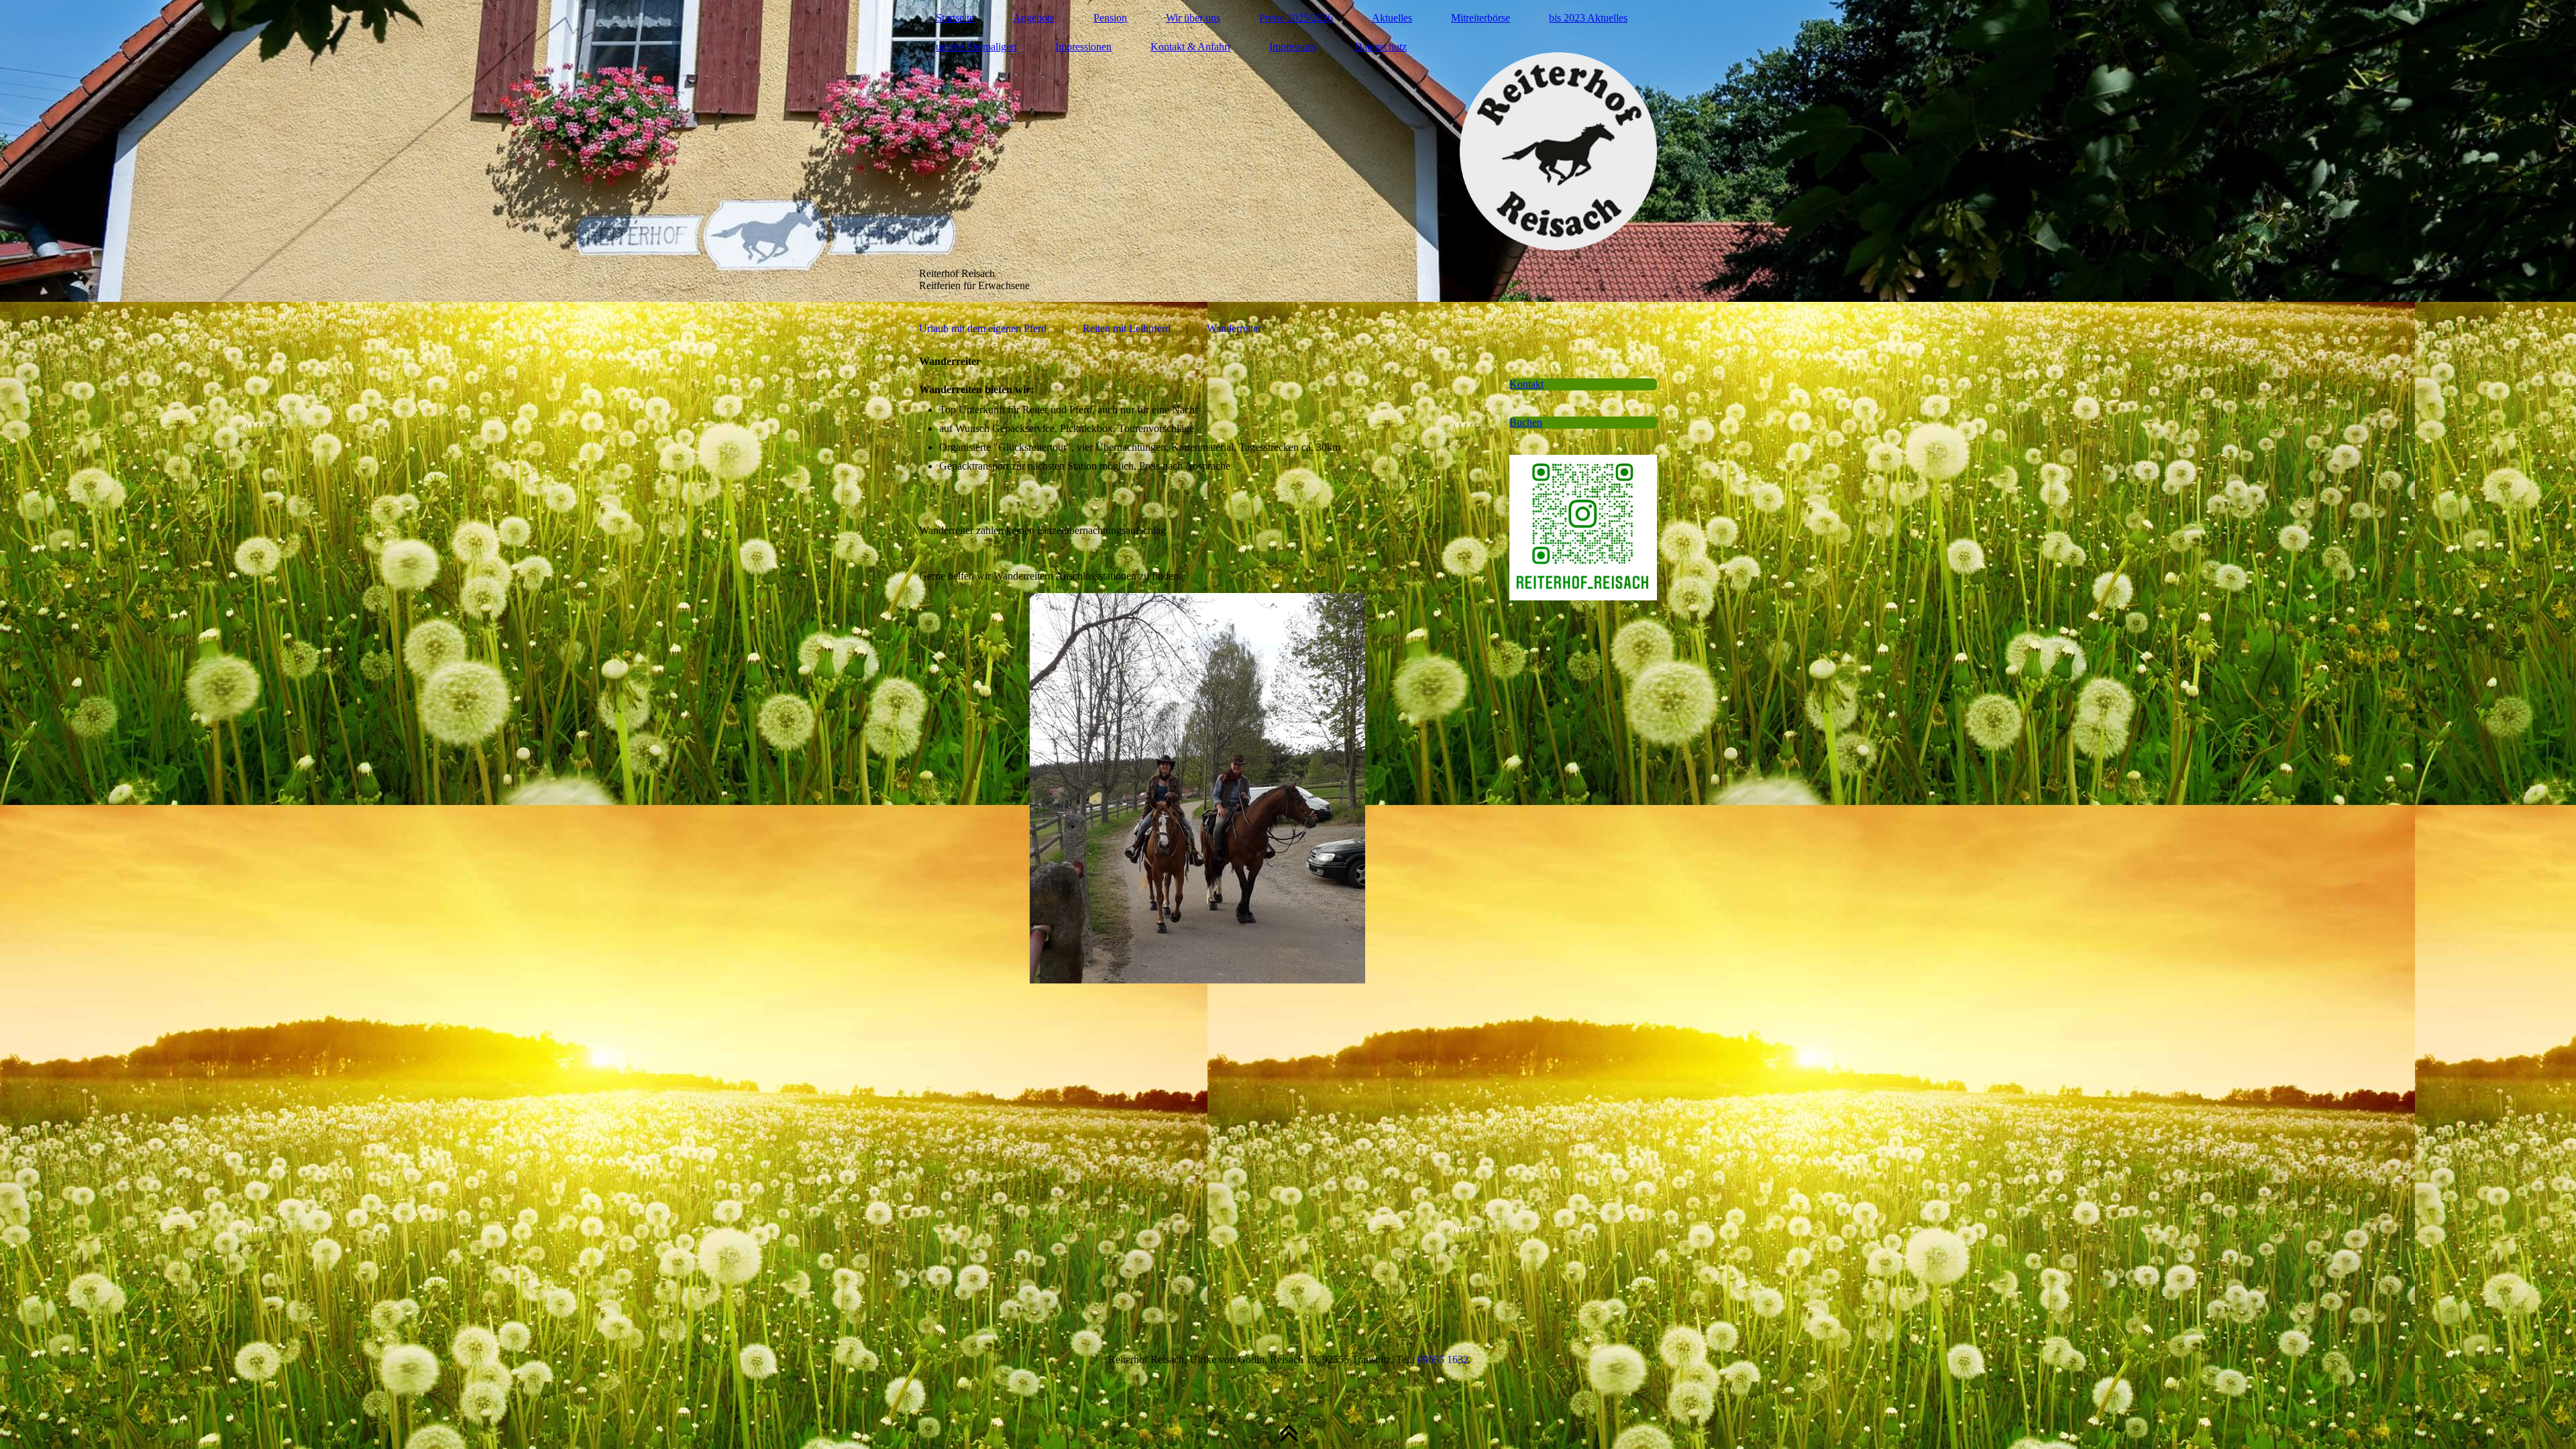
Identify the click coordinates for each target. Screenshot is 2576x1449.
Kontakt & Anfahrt (1190, 47)
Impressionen (1083, 47)
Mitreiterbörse (1481, 18)
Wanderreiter (1234, 328)
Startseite (955, 18)
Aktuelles (1392, 18)
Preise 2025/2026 (1296, 18)
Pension (1110, 18)
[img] (1288, 151)
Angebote (1034, 18)
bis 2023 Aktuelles (1588, 18)
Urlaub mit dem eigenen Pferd (983, 328)
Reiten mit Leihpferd (1127, 328)
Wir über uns (1193, 18)
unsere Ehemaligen (976, 47)
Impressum (1292, 47)
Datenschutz (1381, 47)
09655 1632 (1443, 1359)
